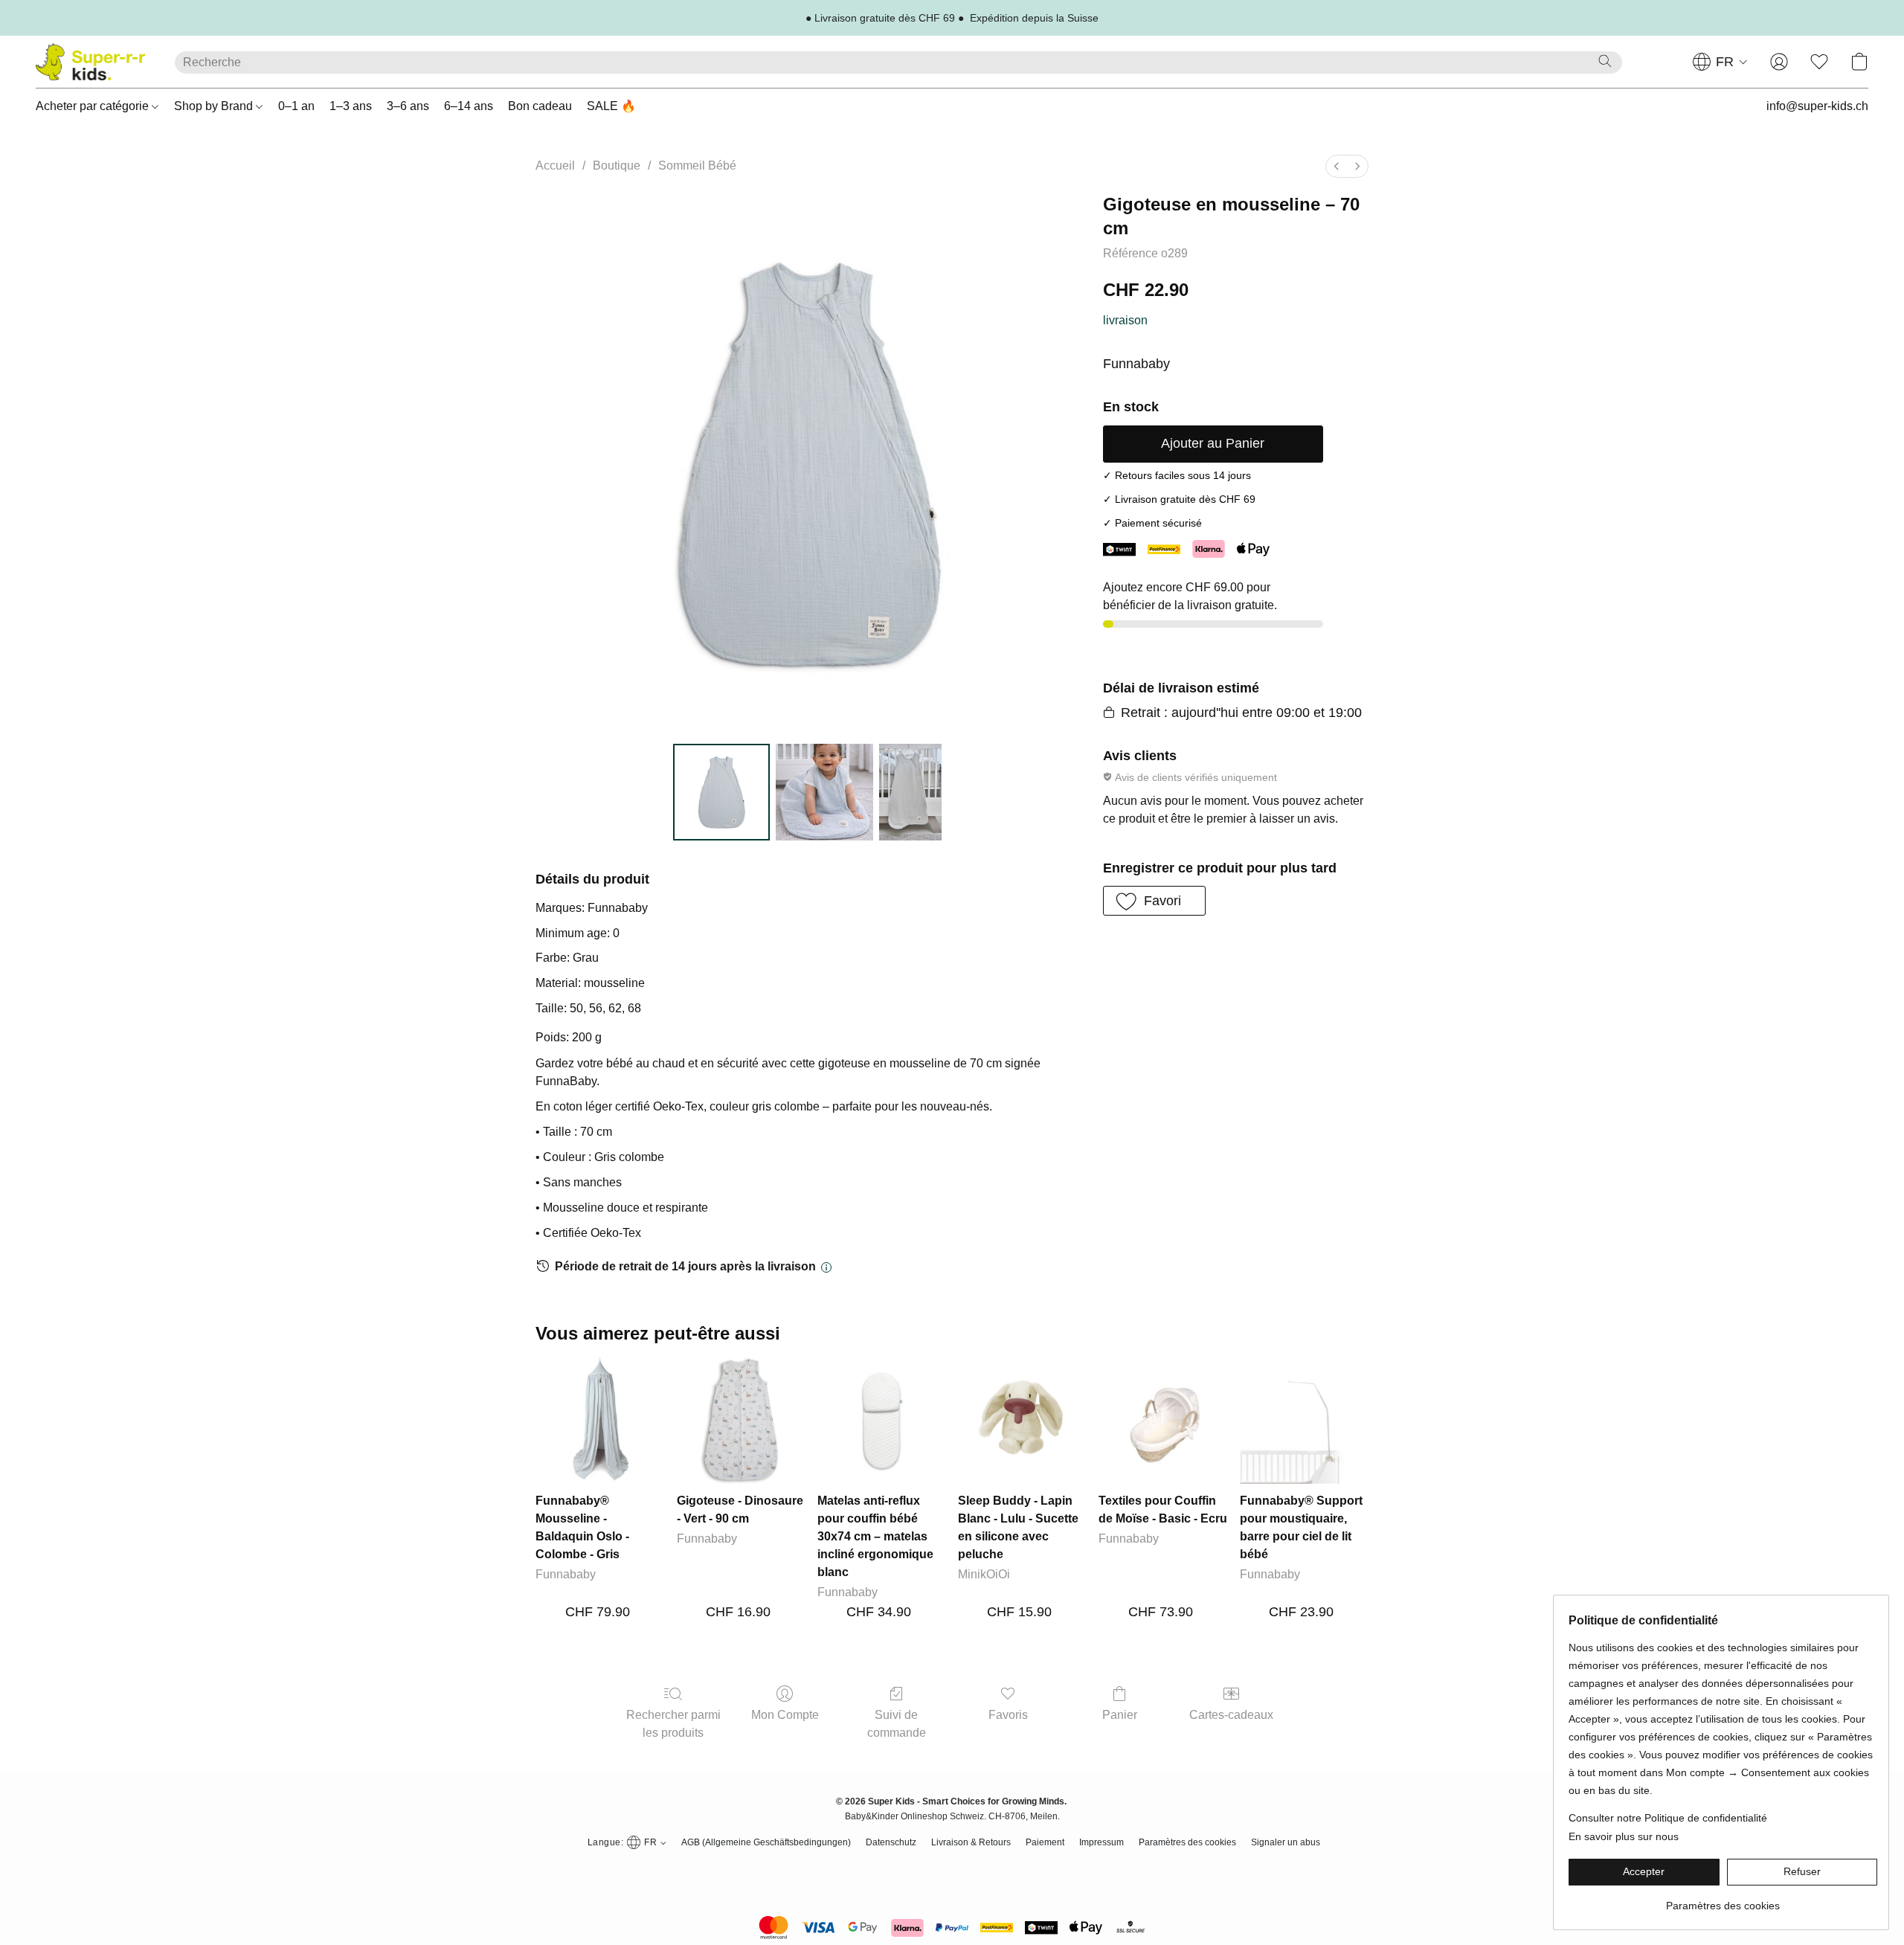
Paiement (1045, 1842)
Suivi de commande (897, 1724)
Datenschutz (891, 1842)
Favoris (1008, 1715)
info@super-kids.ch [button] (1817, 106)
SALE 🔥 (611, 106)
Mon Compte (785, 1715)
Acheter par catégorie (94, 106)
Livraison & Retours (971, 1842)
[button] (90, 62)
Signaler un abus (1286, 1842)
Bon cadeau (540, 106)
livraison (1125, 320)
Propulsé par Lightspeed (952, 1870)
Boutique (617, 165)
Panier (1120, 1715)
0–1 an (296, 106)
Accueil (555, 165)
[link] (1723, 1900)
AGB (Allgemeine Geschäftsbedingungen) (766, 1842)
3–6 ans (408, 106)
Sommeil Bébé (697, 165)
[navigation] (1720, 62)
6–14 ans (469, 106)
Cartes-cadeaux (1231, 1715)
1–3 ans (351, 106)
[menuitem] (1337, 166)
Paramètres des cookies (1187, 1842)
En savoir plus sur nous (1624, 1836)
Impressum (1101, 1842)
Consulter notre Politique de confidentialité (1668, 1818)
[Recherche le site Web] (1605, 61)
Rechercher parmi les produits (673, 1724)
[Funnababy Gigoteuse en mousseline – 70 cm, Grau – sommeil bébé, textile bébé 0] (721, 792)
